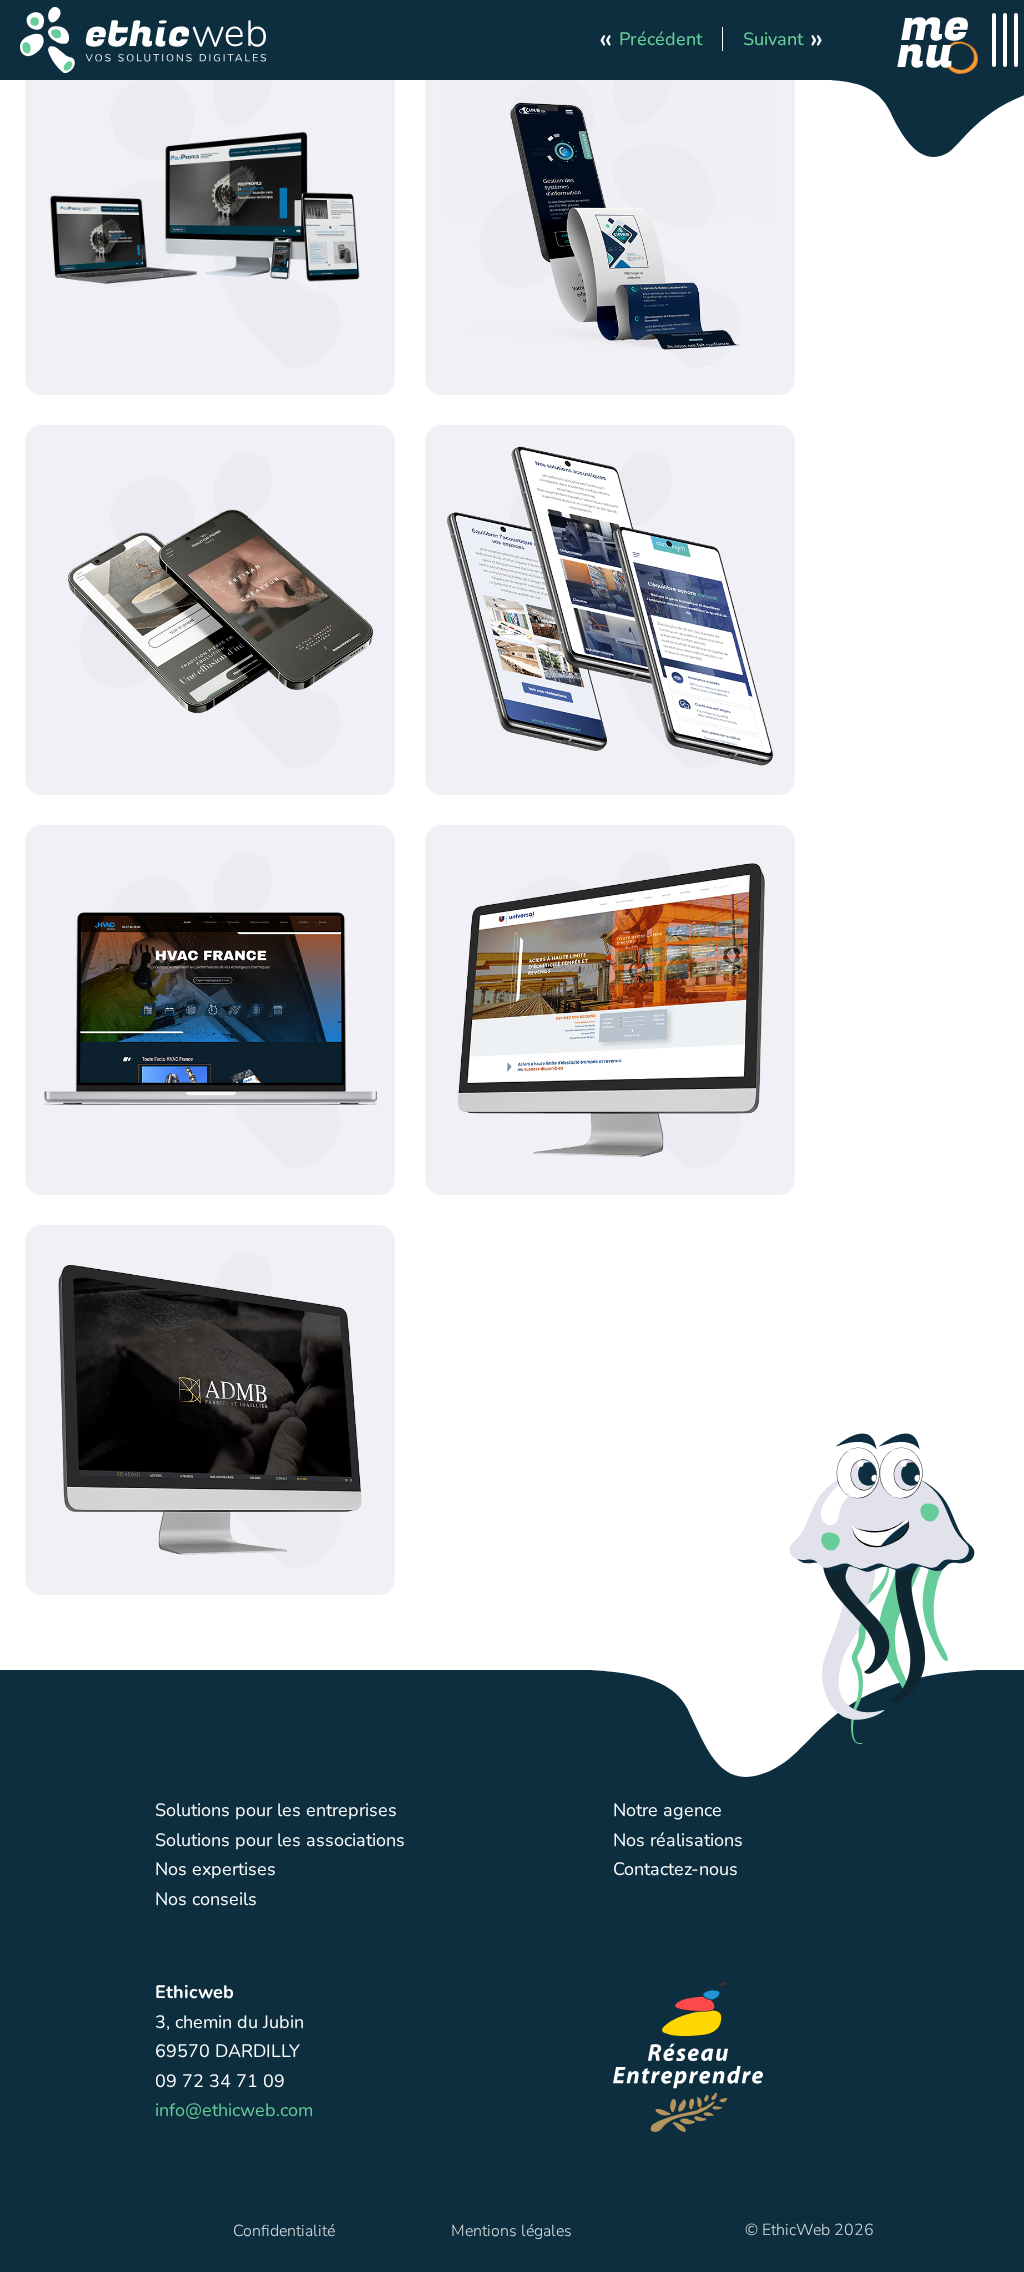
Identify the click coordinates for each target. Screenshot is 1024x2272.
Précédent (660, 39)
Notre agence (667, 1810)
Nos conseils (206, 1899)
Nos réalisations (678, 1840)
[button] (143, 40)
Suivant (773, 39)
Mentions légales (511, 2231)
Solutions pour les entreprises (276, 1810)
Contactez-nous (675, 1869)
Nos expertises (215, 1869)
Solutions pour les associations (280, 1840)
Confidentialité (284, 2231)
